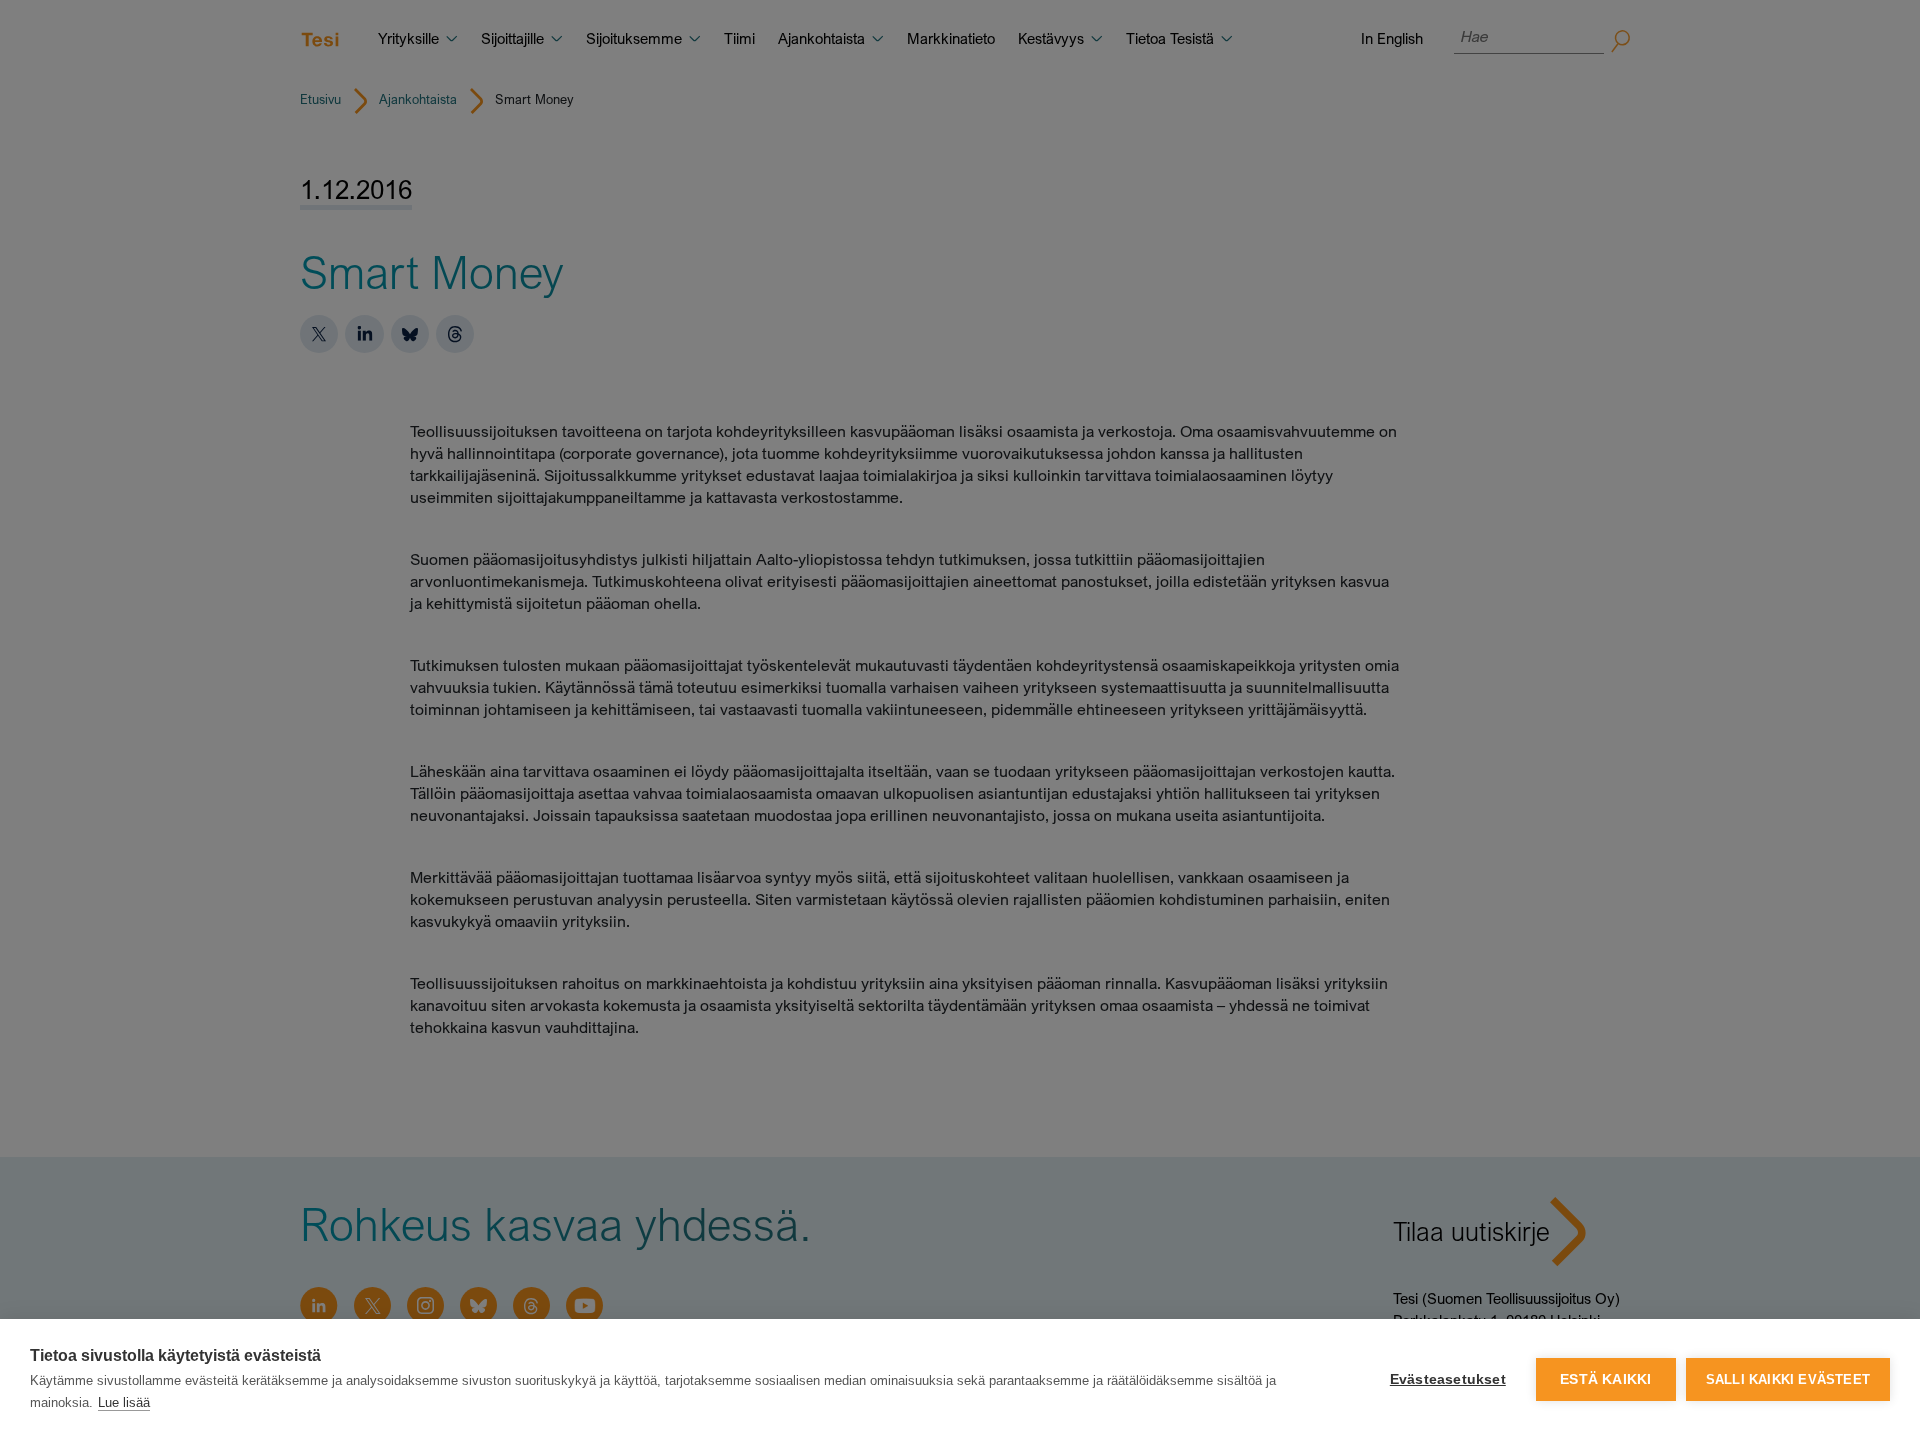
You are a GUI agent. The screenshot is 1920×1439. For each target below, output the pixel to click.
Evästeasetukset (1448, 1379)
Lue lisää (124, 1402)
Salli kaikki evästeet (1788, 1379)
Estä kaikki (1605, 1379)
